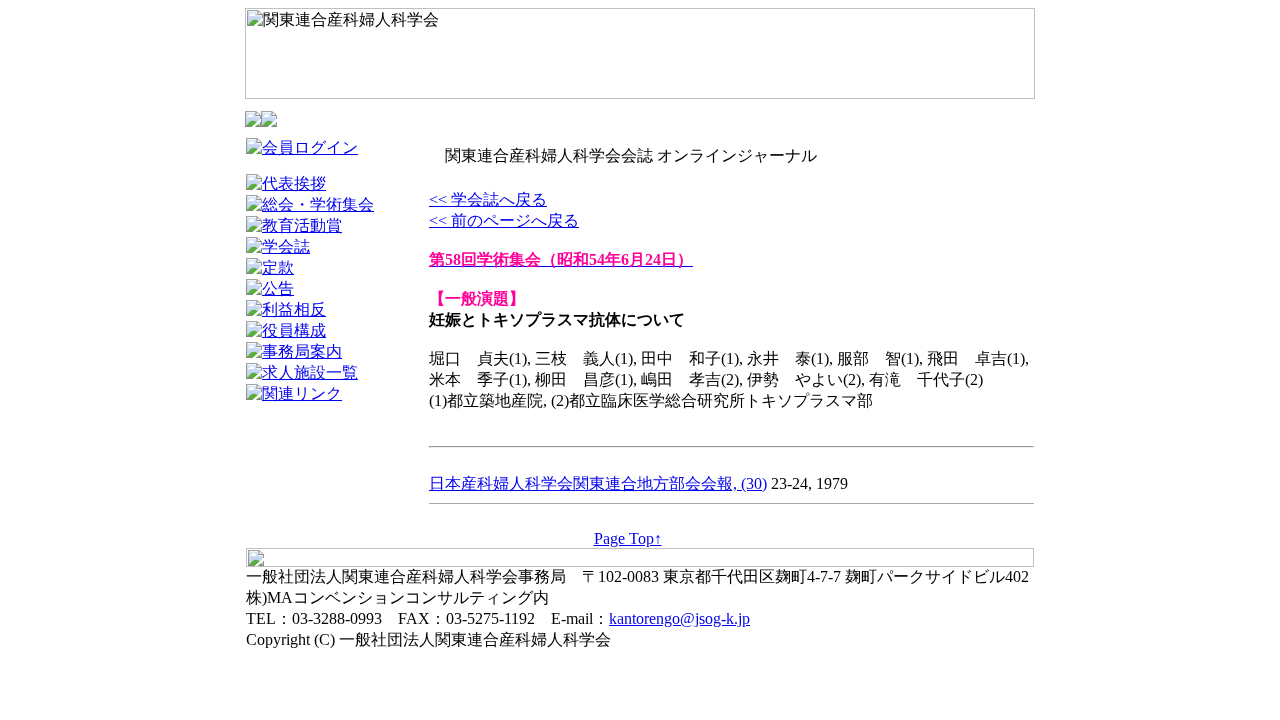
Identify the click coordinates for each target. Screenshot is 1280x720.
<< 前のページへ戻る (504, 220)
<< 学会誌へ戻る (488, 199)
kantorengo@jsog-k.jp (679, 618)
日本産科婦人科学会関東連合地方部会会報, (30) (598, 483)
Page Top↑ (628, 538)
